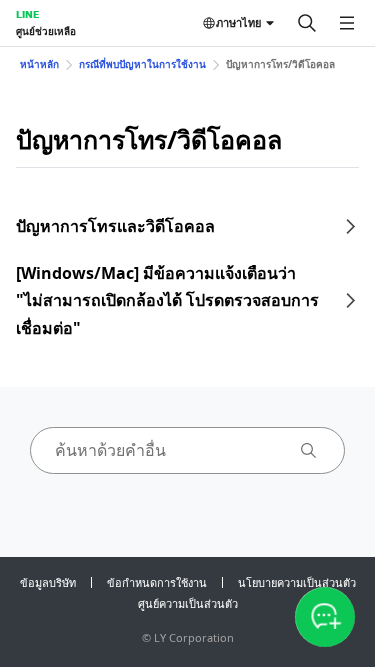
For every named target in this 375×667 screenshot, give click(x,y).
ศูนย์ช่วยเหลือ (46, 31)
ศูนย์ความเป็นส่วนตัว (188, 603)
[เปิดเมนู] (347, 23)
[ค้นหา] (307, 23)
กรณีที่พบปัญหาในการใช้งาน (142, 64)
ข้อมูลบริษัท (48, 582)
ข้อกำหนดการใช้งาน (157, 582)
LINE (27, 14)
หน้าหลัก (39, 64)
